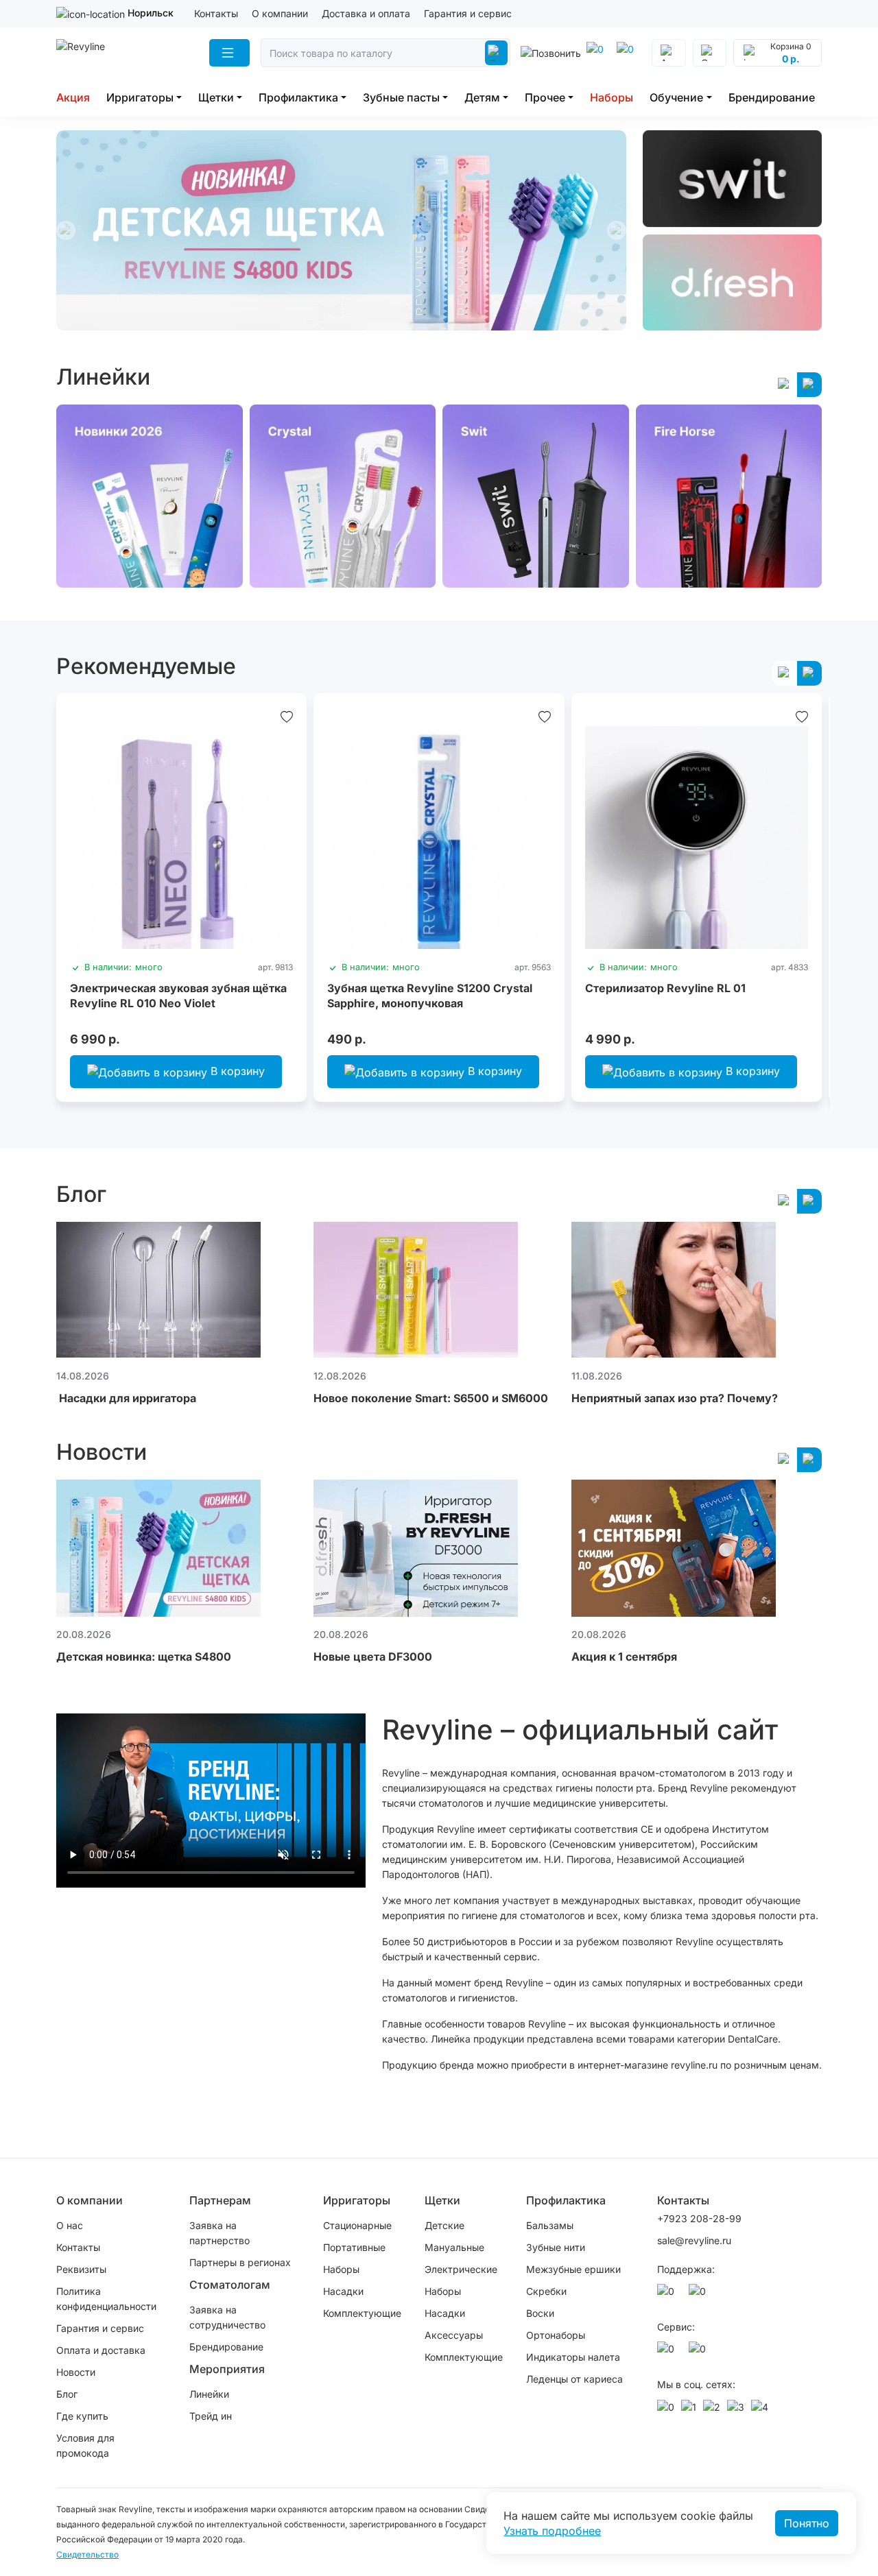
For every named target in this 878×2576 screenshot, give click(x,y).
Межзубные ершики (573, 2269)
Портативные (354, 2247)
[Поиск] (496, 53)
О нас (70, 2225)
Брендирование (772, 97)
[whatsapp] (628, 53)
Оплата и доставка (101, 2350)
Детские (444, 2225)
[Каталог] (229, 53)
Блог (67, 2394)
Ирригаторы (140, 97)
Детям (482, 97)
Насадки (343, 2291)
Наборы (612, 97)
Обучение (676, 97)
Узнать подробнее (552, 2531)
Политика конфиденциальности (106, 2299)
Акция (73, 97)
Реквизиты (81, 2269)
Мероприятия (227, 2369)
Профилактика (298, 97)
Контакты (216, 13)
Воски (540, 2313)
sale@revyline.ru (694, 2240)
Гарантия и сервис (468, 13)
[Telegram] (597, 53)
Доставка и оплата (366, 13)
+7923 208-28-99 (699, 2218)
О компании (280, 13)
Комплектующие (362, 2313)
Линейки (209, 2394)
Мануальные (454, 2247)
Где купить (82, 2416)
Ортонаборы (556, 2335)
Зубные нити (556, 2247)
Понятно (807, 2523)
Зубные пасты (401, 97)
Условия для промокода (85, 2445)
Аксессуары (454, 2335)
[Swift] (732, 179)
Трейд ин (211, 2416)
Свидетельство (87, 2554)
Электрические (461, 2269)
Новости (76, 2372)
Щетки (216, 97)
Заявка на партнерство (219, 2233)
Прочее (545, 97)
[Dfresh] (732, 283)
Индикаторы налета (573, 2357)
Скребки (546, 2291)
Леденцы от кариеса (574, 2379)
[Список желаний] (287, 717)
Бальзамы (550, 2225)
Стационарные (357, 2225)
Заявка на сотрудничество (227, 2317)
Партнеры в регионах (240, 2262)
